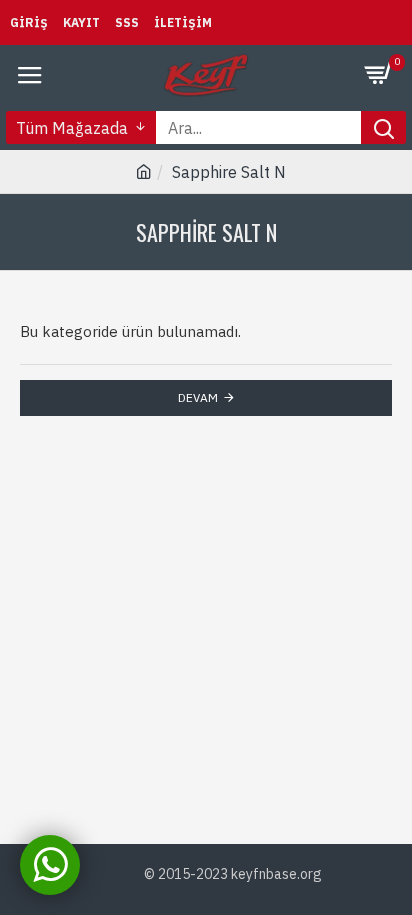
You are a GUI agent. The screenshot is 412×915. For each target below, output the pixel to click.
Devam (198, 397)
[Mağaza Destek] (50, 865)
